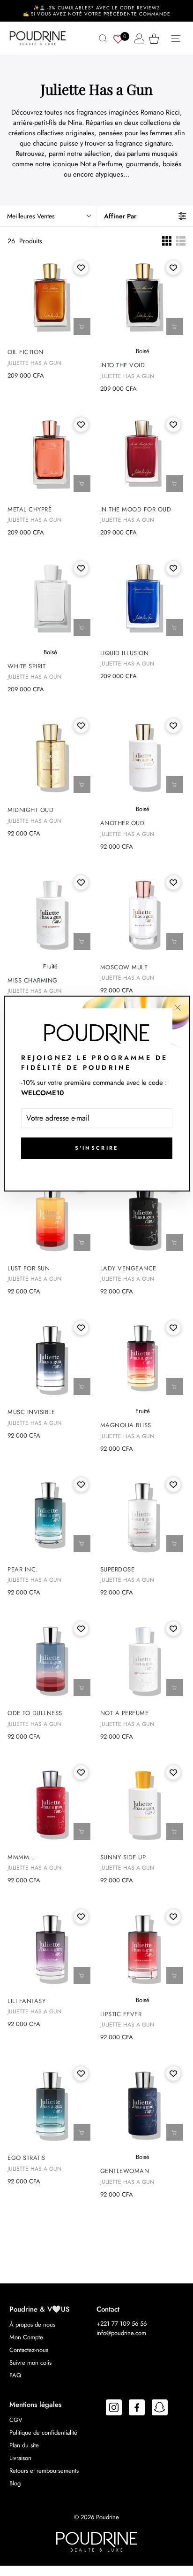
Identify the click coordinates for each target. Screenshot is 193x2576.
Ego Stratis (26, 2158)
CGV (16, 2420)
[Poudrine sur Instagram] (114, 2409)
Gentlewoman (125, 2171)
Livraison (20, 2458)
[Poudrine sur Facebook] (137, 2409)
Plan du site (24, 2445)
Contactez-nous (29, 2350)
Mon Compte (26, 2337)
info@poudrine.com (121, 2333)
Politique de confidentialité (43, 2433)
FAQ (15, 2375)
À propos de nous (32, 2325)
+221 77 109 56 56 (122, 2324)
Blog (15, 2483)
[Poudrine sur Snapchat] (160, 2409)
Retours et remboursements (44, 2471)
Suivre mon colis (30, 2363)
